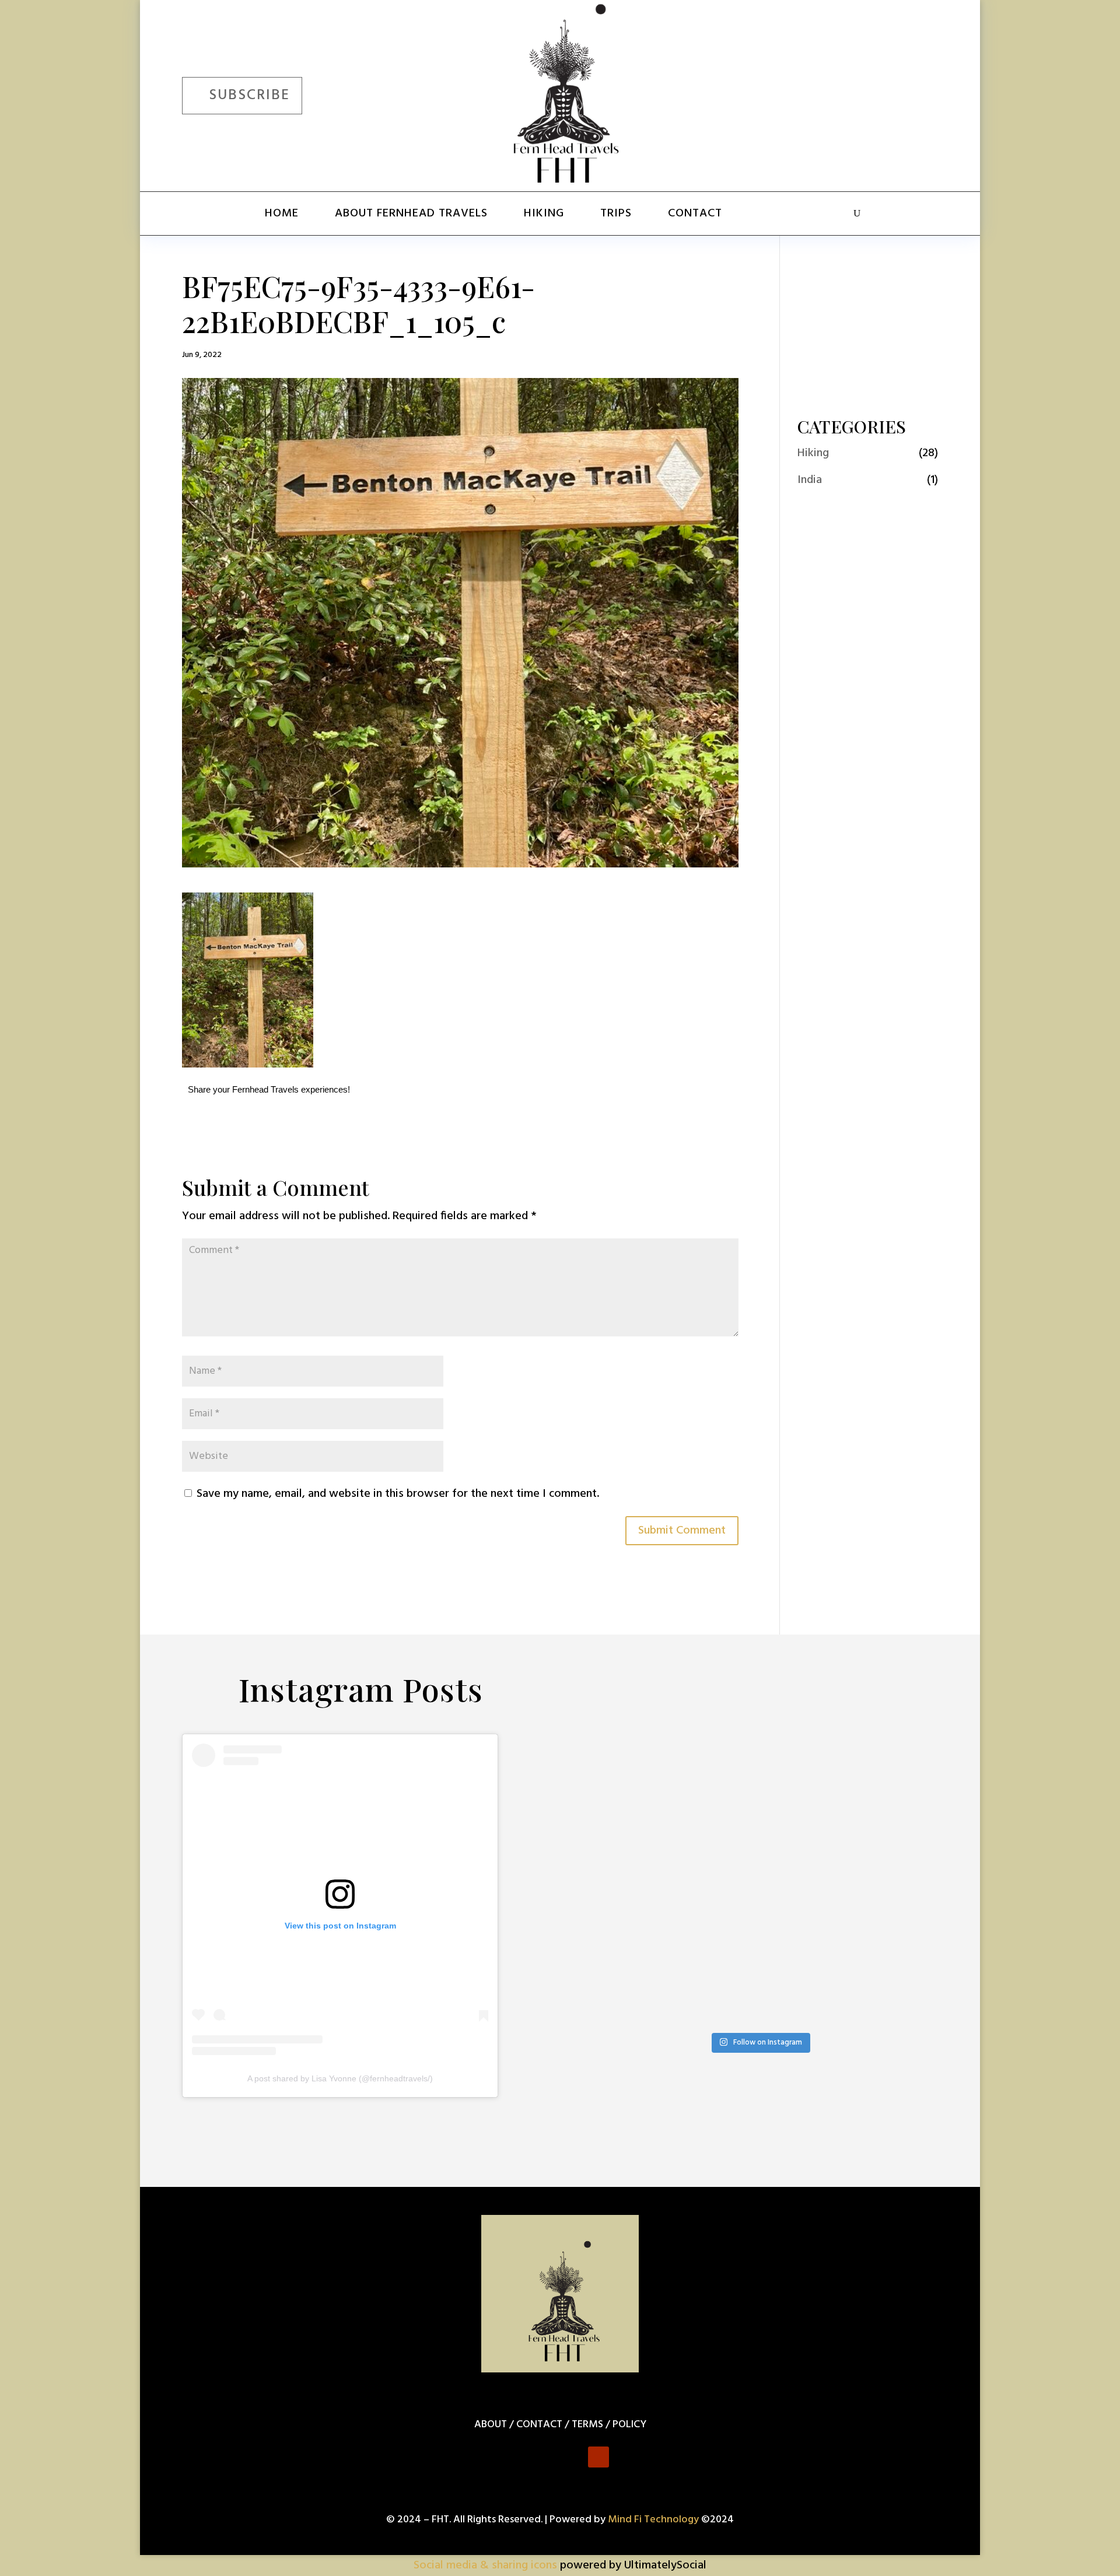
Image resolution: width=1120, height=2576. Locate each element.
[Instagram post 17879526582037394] (805, 1946)
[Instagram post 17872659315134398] (895, 1893)
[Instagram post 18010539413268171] (624, 2000)
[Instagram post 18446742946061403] (624, 1893)
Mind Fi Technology (653, 2520)
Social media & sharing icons (487, 2565)
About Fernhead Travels (411, 213)
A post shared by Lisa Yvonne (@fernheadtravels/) (340, 2078)
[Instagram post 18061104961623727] (624, 1839)
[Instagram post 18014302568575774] (714, 1786)
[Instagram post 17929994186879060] (714, 1946)
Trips (616, 213)
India (810, 480)
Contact (695, 213)
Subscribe (249, 96)
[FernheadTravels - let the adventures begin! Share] (714, 2000)
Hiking (544, 213)
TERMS (587, 2425)
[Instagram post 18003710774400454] (805, 1839)
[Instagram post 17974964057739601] (895, 1786)
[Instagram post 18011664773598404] (895, 1946)
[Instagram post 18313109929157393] (805, 1893)
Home (282, 213)
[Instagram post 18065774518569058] (714, 1893)
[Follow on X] (853, 93)
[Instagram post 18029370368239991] (805, 1786)
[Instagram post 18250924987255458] (624, 1786)
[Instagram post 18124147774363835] (624, 1946)
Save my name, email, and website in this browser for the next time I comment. (398, 1494)
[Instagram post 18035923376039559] (714, 1839)
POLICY (629, 2425)
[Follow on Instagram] (887, 93)
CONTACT (539, 2425)
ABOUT (491, 2425)
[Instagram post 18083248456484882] (895, 1839)
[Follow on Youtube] (921, 93)
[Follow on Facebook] (819, 93)
